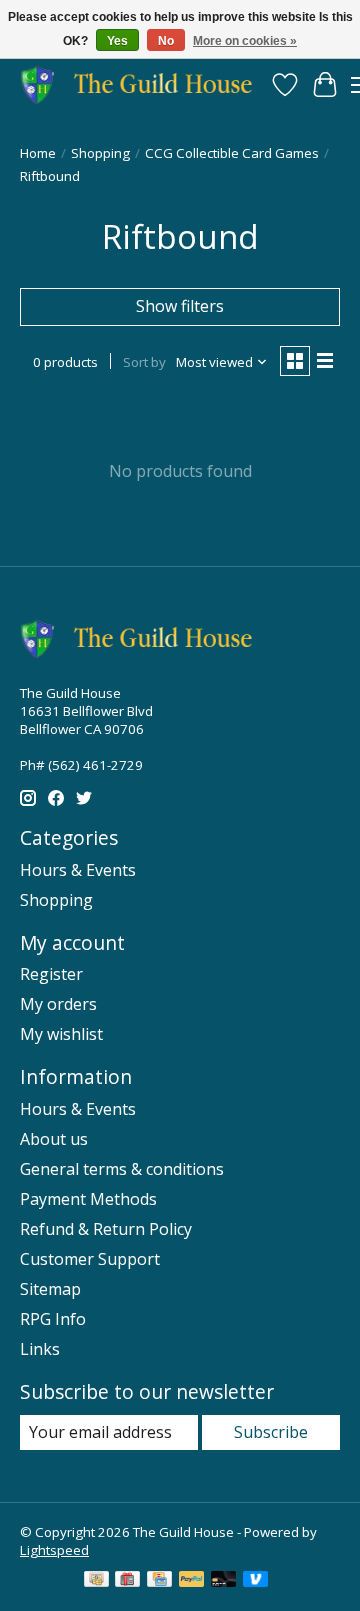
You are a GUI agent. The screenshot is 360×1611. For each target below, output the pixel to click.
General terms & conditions (122, 1169)
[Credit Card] (159, 1581)
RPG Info (53, 1319)
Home (38, 153)
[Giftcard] (127, 1581)
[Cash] (96, 1581)
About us (54, 1139)
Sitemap (50, 1289)
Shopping (100, 153)
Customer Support (90, 1259)
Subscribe (271, 1432)
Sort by (144, 362)
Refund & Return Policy (106, 1229)
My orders (58, 1004)
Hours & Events (78, 870)
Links (40, 1349)
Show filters (180, 306)
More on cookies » (245, 41)
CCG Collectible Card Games (232, 153)
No (166, 41)
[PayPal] (192, 1581)
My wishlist (61, 1034)
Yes (117, 41)
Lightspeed (54, 1550)
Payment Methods (88, 1199)
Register (51, 974)
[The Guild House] (142, 84)
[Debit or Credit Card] (224, 1581)
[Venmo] (256, 1581)
